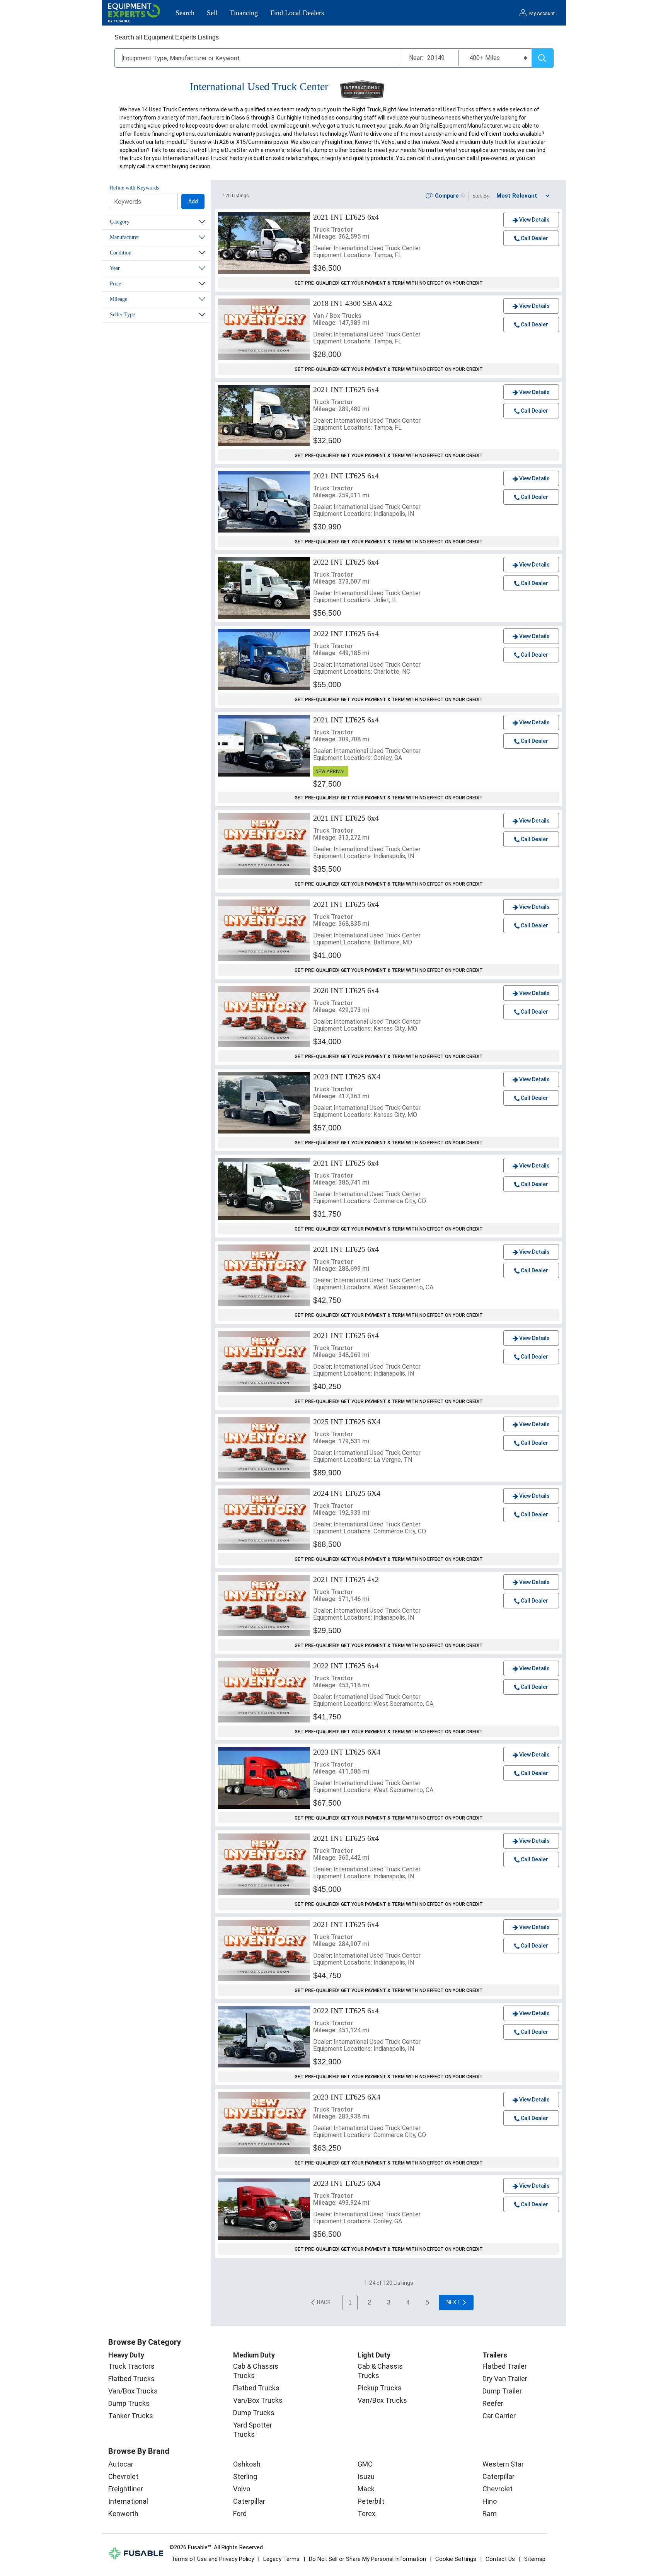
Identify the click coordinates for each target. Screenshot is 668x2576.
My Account (542, 14)
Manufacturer (124, 237)
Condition (121, 253)
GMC (365, 2464)
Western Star (503, 2464)
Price (115, 284)
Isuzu (366, 2476)
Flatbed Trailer (505, 2366)
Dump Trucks (129, 2403)
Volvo (242, 2489)
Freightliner (126, 2489)
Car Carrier (499, 2416)
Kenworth (123, 2514)
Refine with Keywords (134, 188)
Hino (490, 2501)
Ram (490, 2514)
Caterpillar (249, 2501)
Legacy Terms (281, 2559)
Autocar (121, 2464)
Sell (212, 13)
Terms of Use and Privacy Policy (213, 2559)
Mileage (118, 299)
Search (185, 13)
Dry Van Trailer (505, 2379)
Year (115, 268)
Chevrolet (123, 2476)
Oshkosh (247, 2464)
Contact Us (500, 2559)
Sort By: (482, 196)
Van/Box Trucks (133, 2391)
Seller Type (122, 315)
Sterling (245, 2476)
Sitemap (535, 2559)
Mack (366, 2489)
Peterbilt (371, 2501)
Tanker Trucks (131, 2416)
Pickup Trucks (380, 2388)
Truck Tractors (131, 2366)
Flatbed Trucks (131, 2379)
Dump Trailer (502, 2391)
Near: (416, 58)
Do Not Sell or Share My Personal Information (367, 2559)
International (128, 2501)
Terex (366, 2514)
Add (193, 201)
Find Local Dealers (297, 13)
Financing (244, 13)
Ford (240, 2514)
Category (120, 222)
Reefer (493, 2403)
